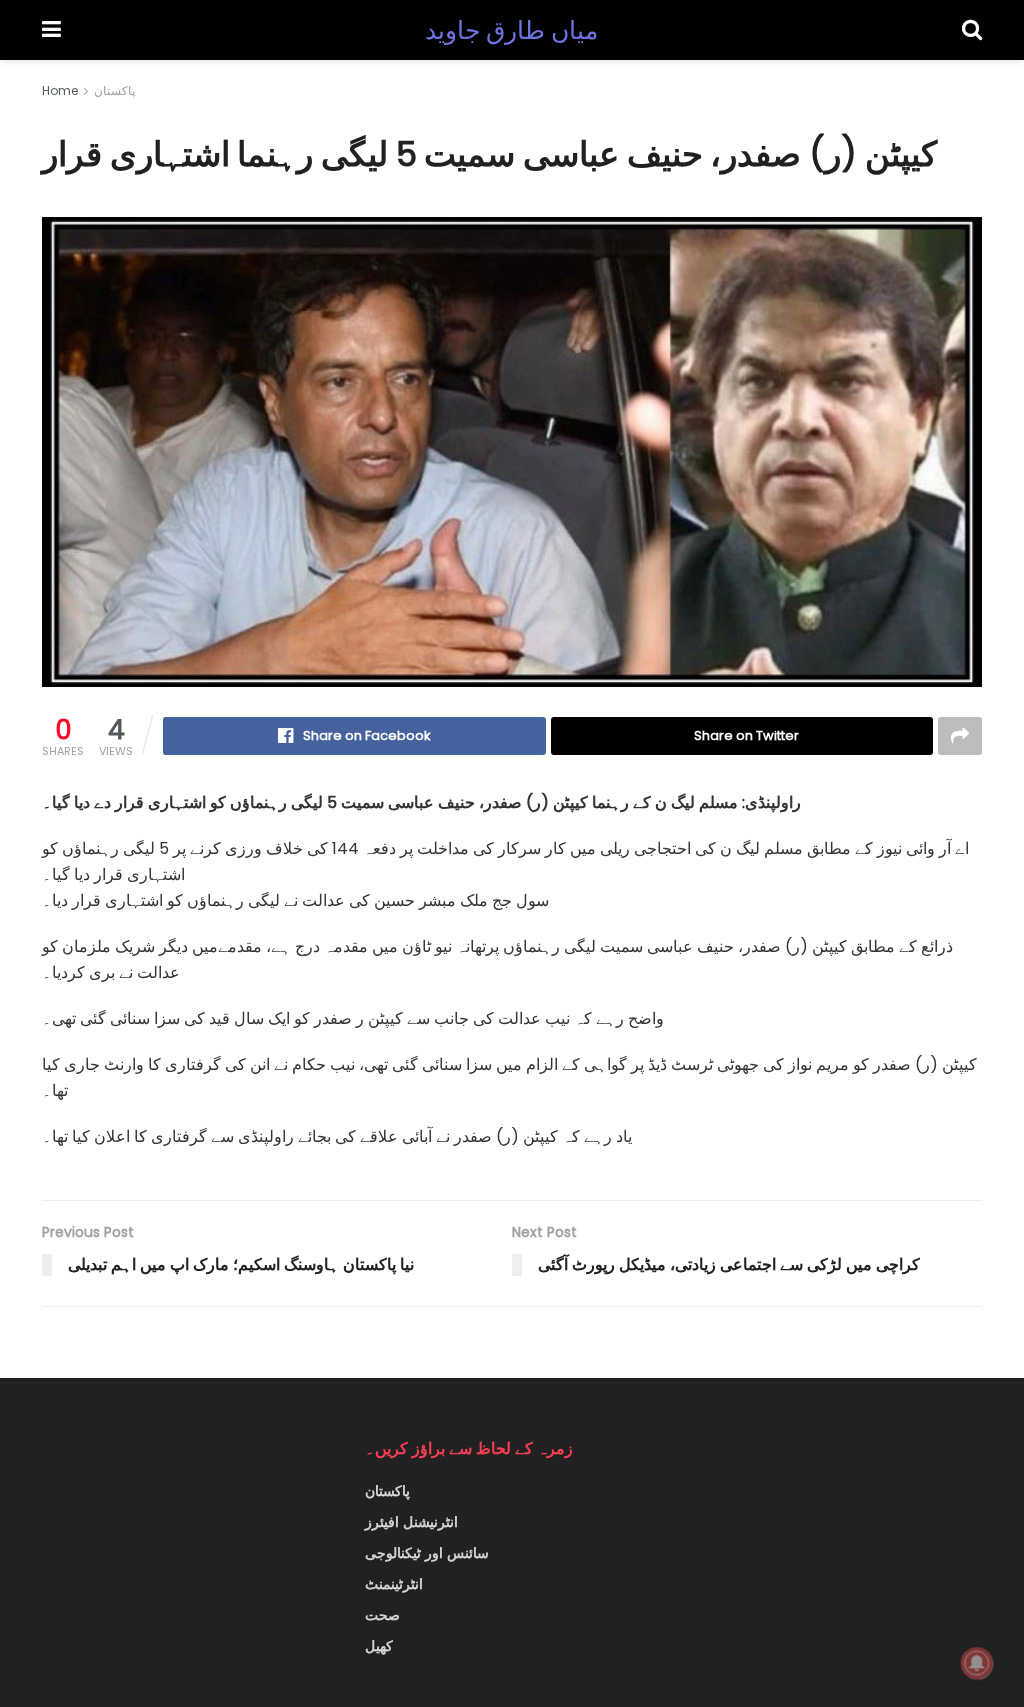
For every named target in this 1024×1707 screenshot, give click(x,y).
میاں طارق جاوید (512, 30)
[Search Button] (972, 30)
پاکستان (114, 90)
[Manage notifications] (977, 1663)
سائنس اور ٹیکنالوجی (427, 1553)
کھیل (379, 1646)
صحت (382, 1615)
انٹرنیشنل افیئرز (411, 1522)
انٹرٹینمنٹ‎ (394, 1584)
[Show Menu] (51, 30)
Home (60, 90)
